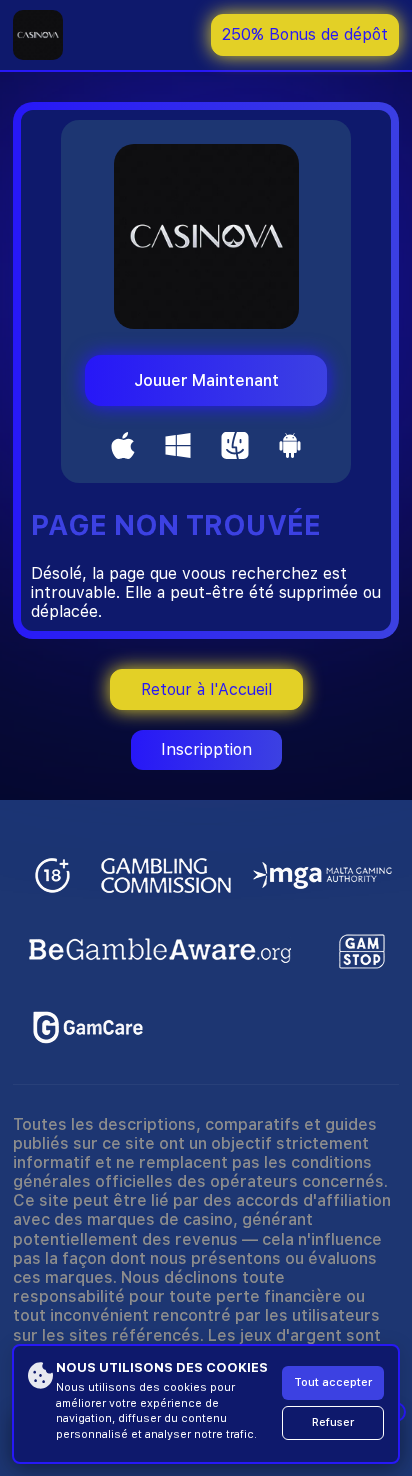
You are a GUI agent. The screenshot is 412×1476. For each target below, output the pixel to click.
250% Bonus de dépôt (305, 34)
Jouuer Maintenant (206, 380)
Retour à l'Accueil (206, 689)
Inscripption (206, 749)
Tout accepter (333, 1382)
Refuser (333, 1422)
